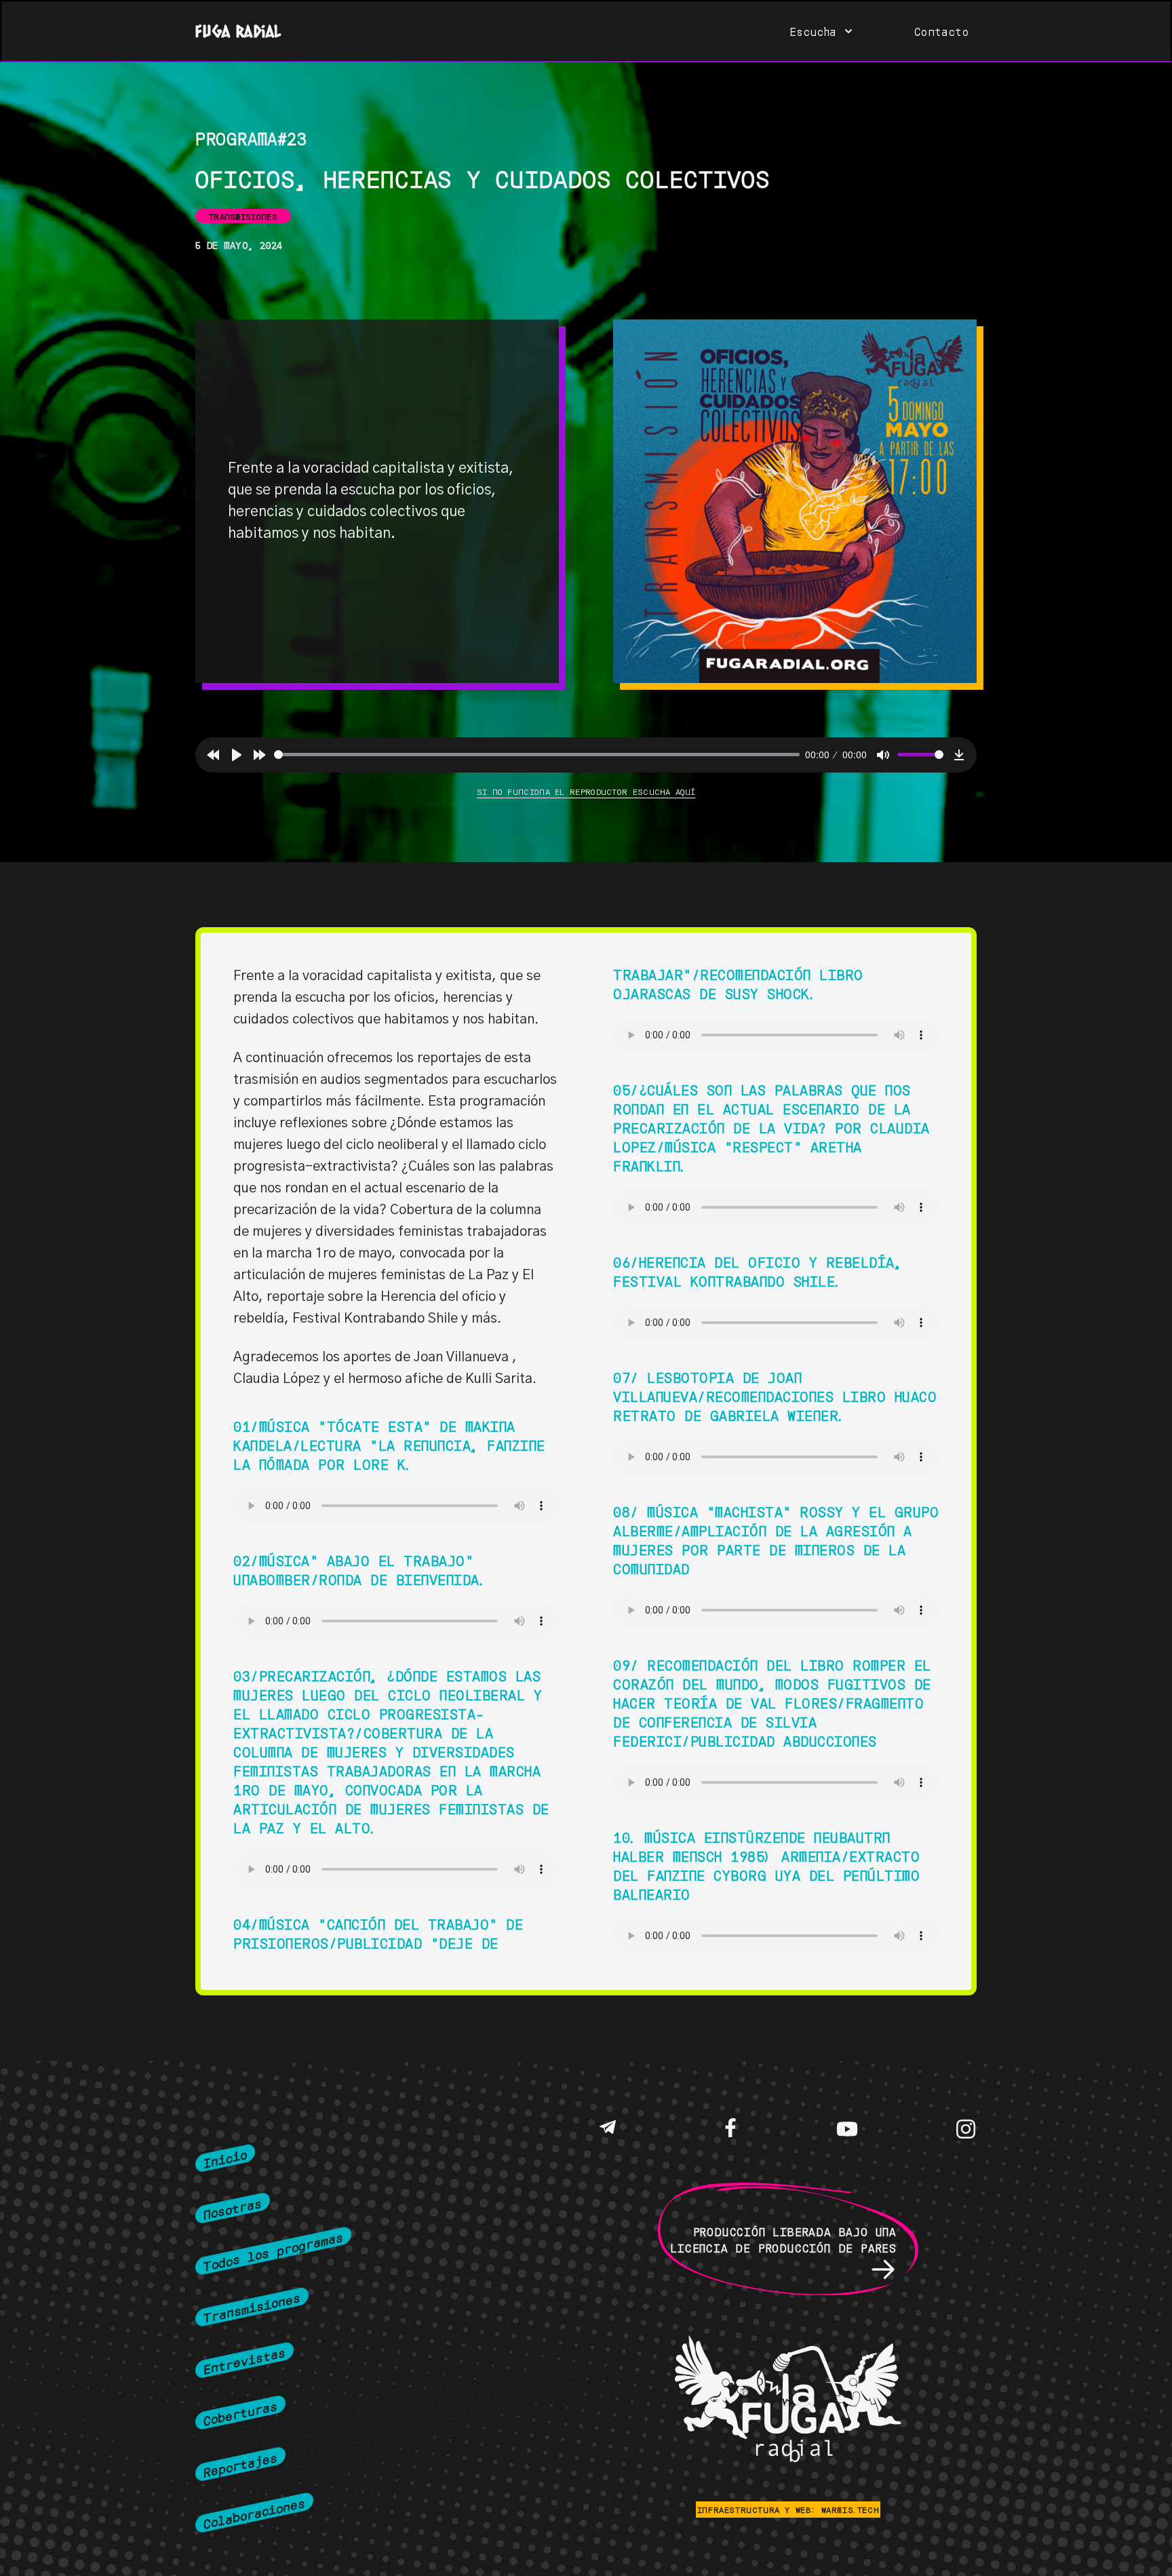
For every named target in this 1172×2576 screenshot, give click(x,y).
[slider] (537, 755)
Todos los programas (273, 2251)
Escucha (813, 31)
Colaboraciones (254, 2512)
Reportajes (240, 2464)
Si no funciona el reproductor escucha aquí (586, 791)
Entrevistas (245, 2360)
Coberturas (240, 2412)
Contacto (941, 31)
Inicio (225, 2158)
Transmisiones (252, 2307)
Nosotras (233, 2208)
